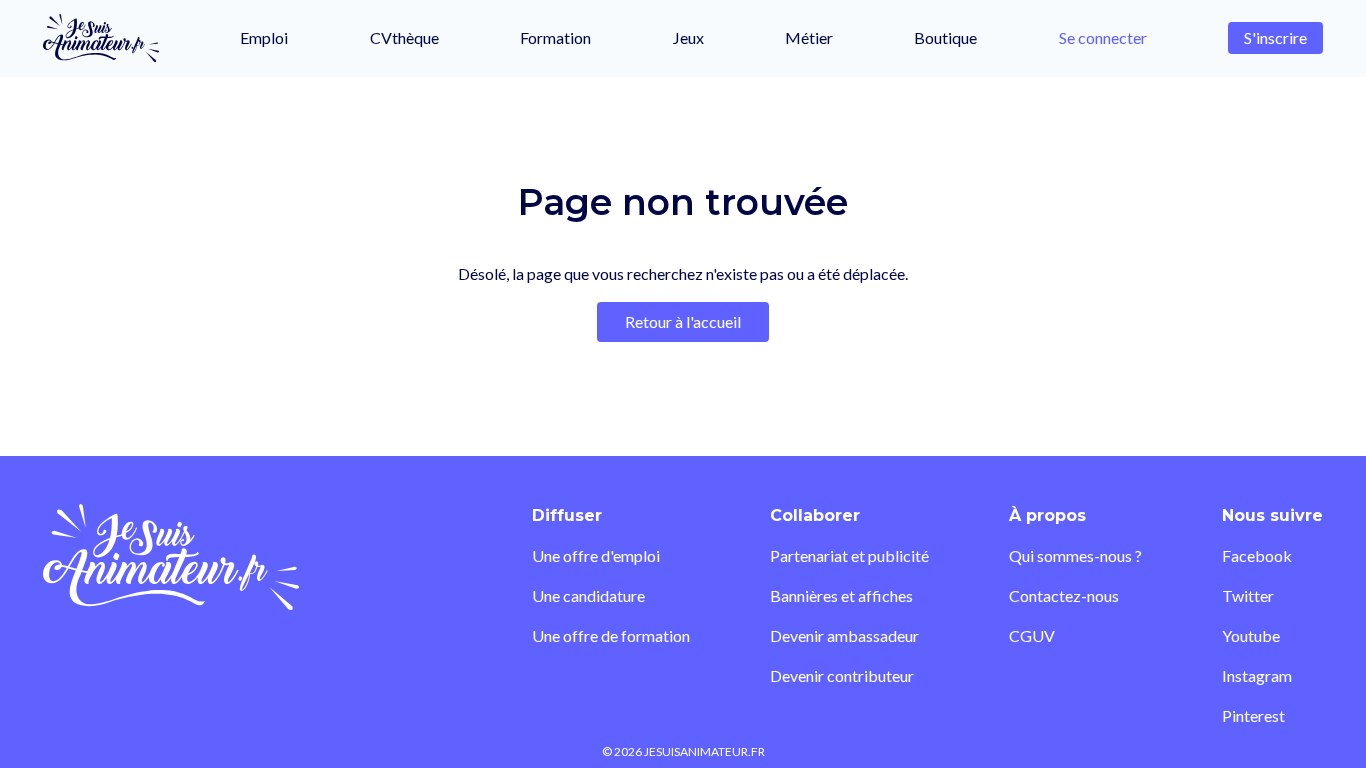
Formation (555, 37)
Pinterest (1253, 715)
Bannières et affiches (841, 595)
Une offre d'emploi (596, 555)
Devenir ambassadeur (844, 635)
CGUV (1032, 635)
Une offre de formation (611, 635)
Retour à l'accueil (683, 321)
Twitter (1248, 595)
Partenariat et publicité (849, 555)
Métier (809, 37)
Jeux (688, 37)
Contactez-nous (1064, 595)
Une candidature (588, 595)
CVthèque (404, 37)
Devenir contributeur (842, 675)
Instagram (1257, 675)
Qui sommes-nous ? (1075, 555)
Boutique (945, 37)
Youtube (1251, 635)
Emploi (264, 37)
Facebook (1257, 555)
